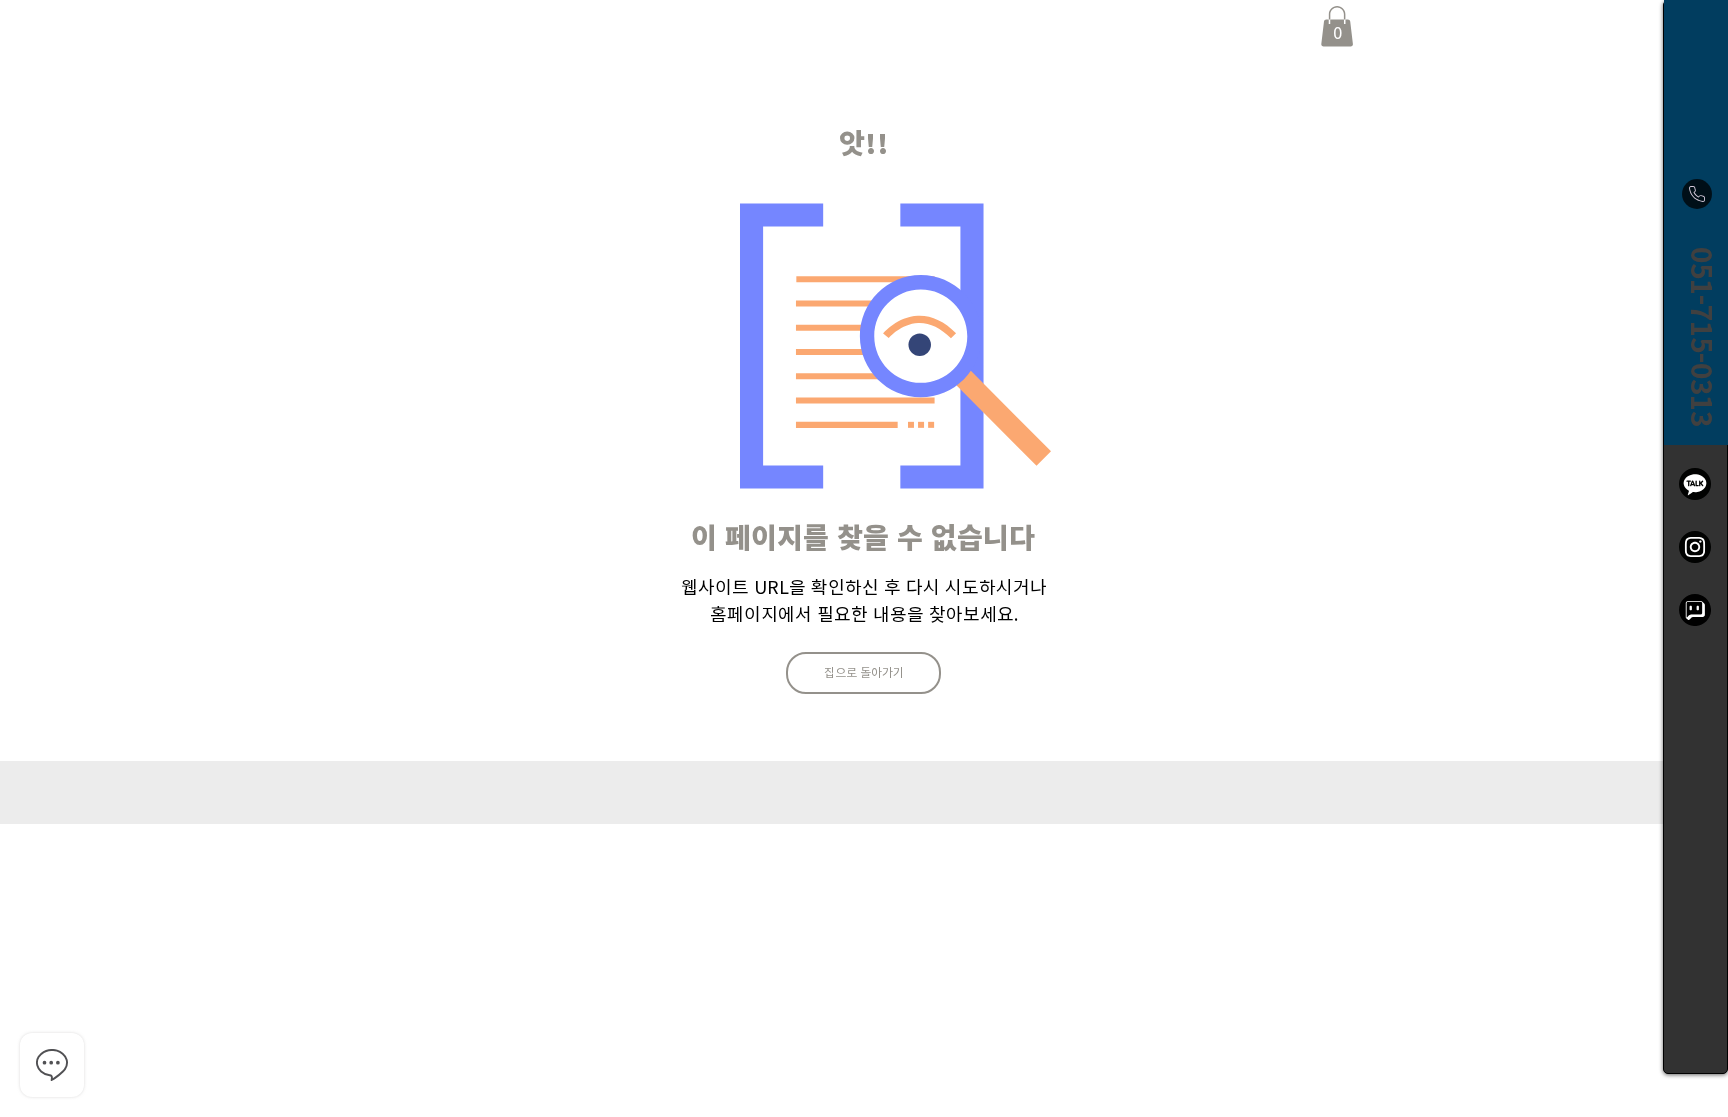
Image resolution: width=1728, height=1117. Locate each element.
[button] (1337, 26)
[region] (1695, 537)
